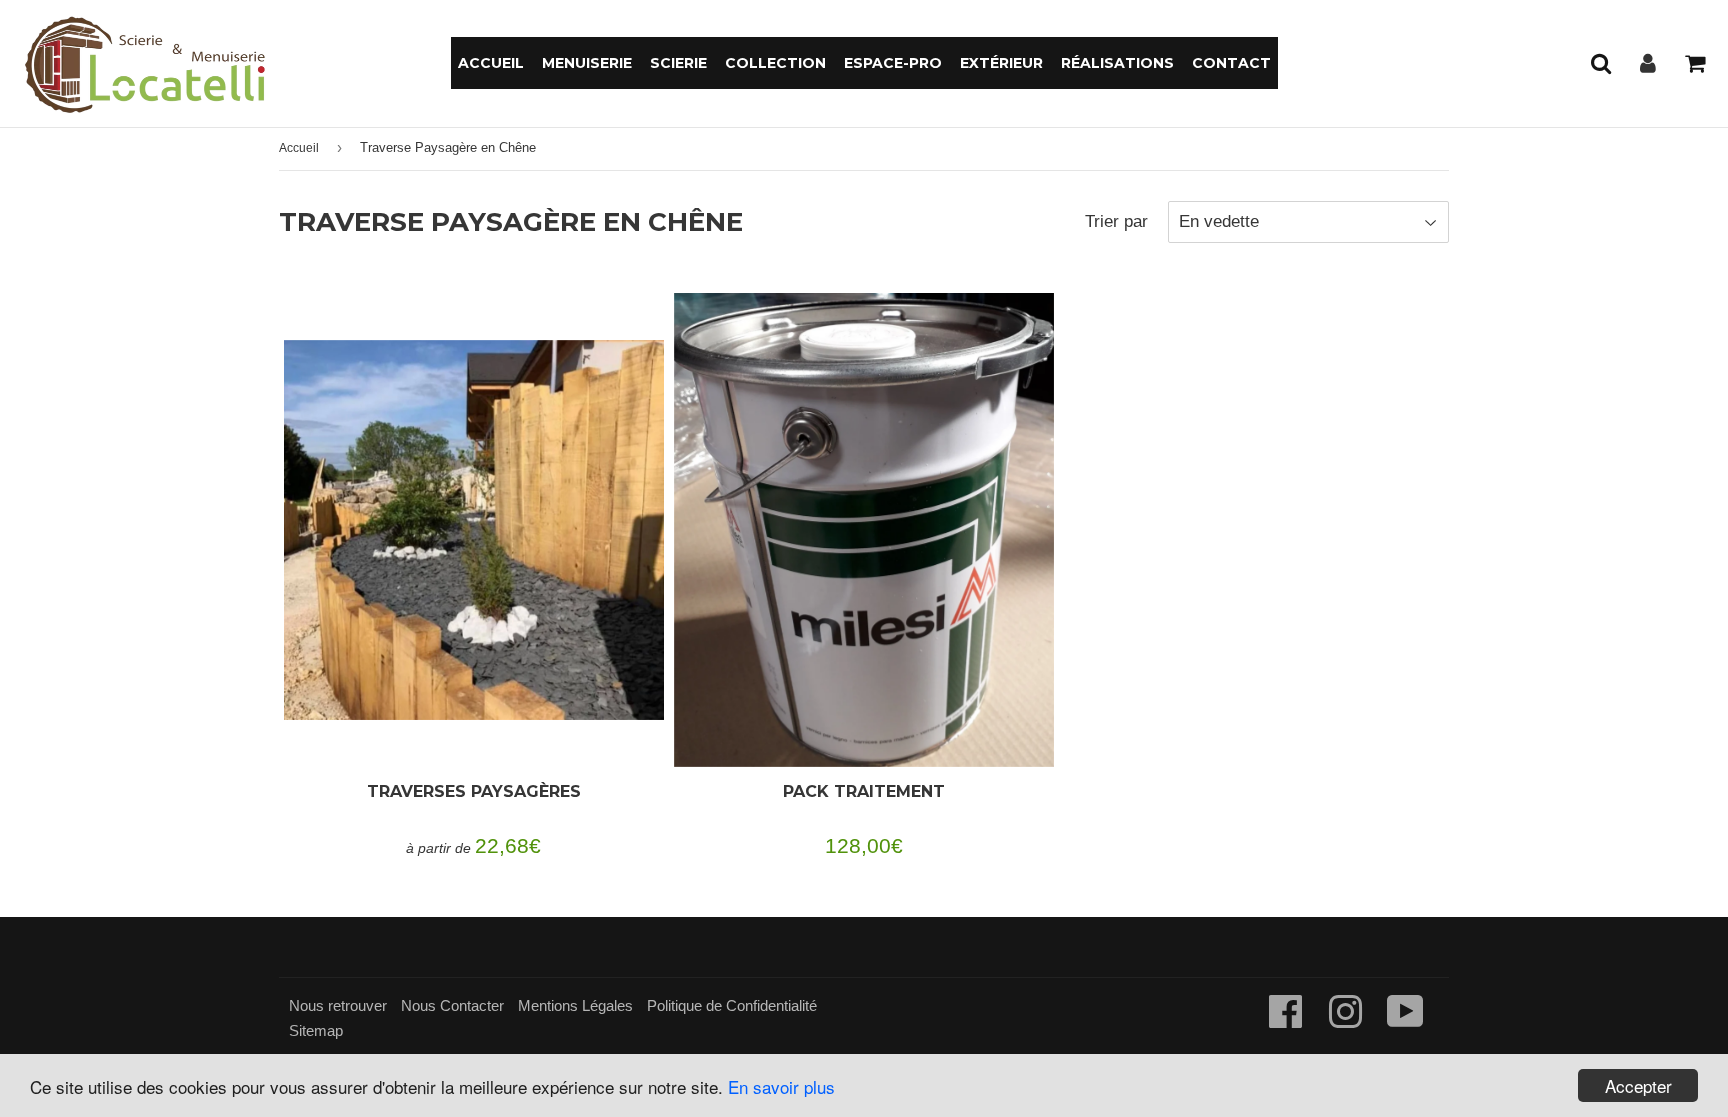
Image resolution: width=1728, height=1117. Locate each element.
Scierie (678, 63)
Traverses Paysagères (474, 791)
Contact (1231, 63)
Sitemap (316, 1030)
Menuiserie (587, 63)
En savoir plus (781, 1086)
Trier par (1116, 221)
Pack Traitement (864, 791)
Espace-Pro (893, 63)
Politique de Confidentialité (732, 1005)
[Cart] (1694, 63)
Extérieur (1001, 63)
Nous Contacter (452, 1005)
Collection (775, 63)
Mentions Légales (575, 1005)
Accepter (1638, 1085)
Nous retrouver (338, 1005)
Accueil (491, 63)
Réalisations (1117, 63)
